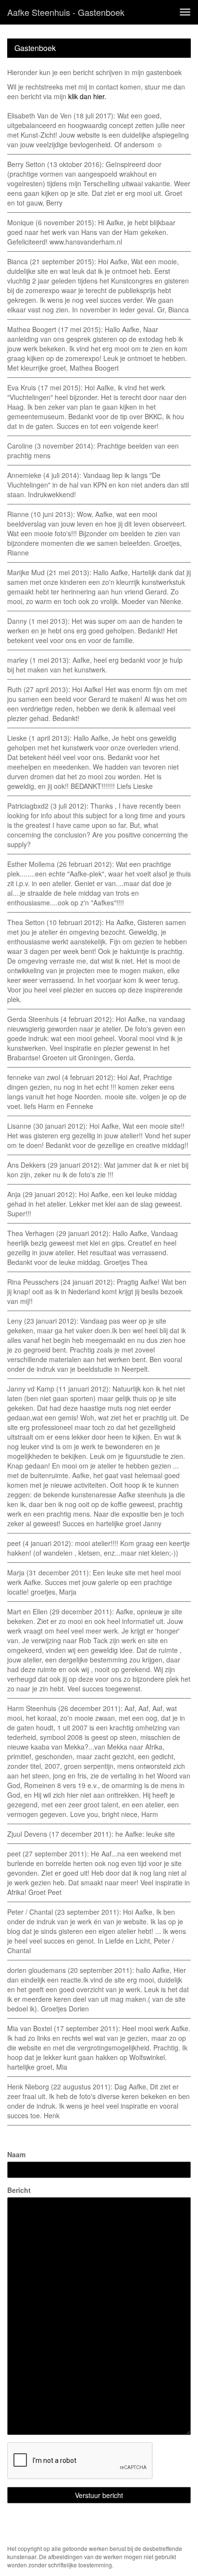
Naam (16, 2154)
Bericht (19, 2190)
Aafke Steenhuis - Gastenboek (66, 12)
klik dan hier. (87, 96)
